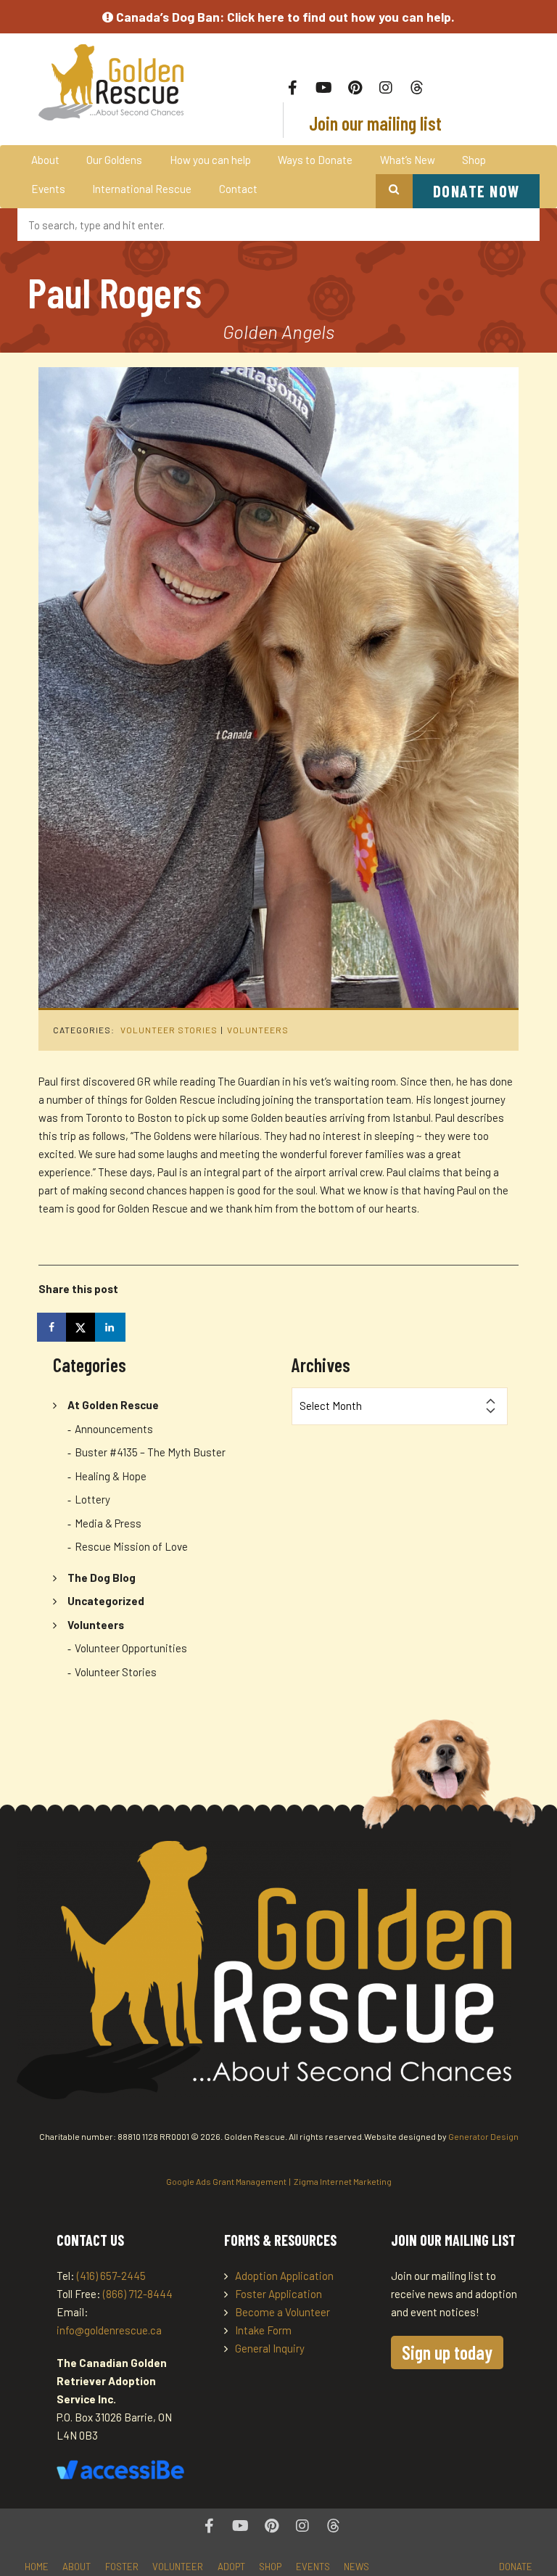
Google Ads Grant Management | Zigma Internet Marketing (279, 2181)
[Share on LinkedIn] (111, 1327)
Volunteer (178, 2567)
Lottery (92, 1499)
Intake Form (263, 2330)
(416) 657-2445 (111, 2276)
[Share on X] (82, 1327)
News (356, 2567)
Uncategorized (106, 1601)
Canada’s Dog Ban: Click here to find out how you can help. (284, 17)
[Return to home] (111, 82)
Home (37, 2567)
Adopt (231, 2567)
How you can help (210, 160)
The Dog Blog (102, 1578)
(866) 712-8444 (138, 2294)
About (45, 160)
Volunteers (258, 1030)
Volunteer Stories (169, 1030)
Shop (474, 160)
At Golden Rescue (113, 1405)
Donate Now (476, 191)
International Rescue (142, 189)
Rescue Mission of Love (131, 1546)
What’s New (408, 160)
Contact (238, 189)
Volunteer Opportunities (131, 1648)
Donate (516, 2567)
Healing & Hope (111, 1476)
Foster (122, 2567)
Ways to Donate (315, 160)
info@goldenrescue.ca (109, 2330)
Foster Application (278, 2294)
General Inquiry (270, 2348)
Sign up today (447, 2352)
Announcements (114, 1429)
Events (48, 189)
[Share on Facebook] (53, 1327)
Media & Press (108, 1523)
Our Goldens (114, 160)
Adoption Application (284, 2276)
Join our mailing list (374, 123)
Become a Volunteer (282, 2312)
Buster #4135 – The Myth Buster (150, 1452)
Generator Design (483, 2136)
